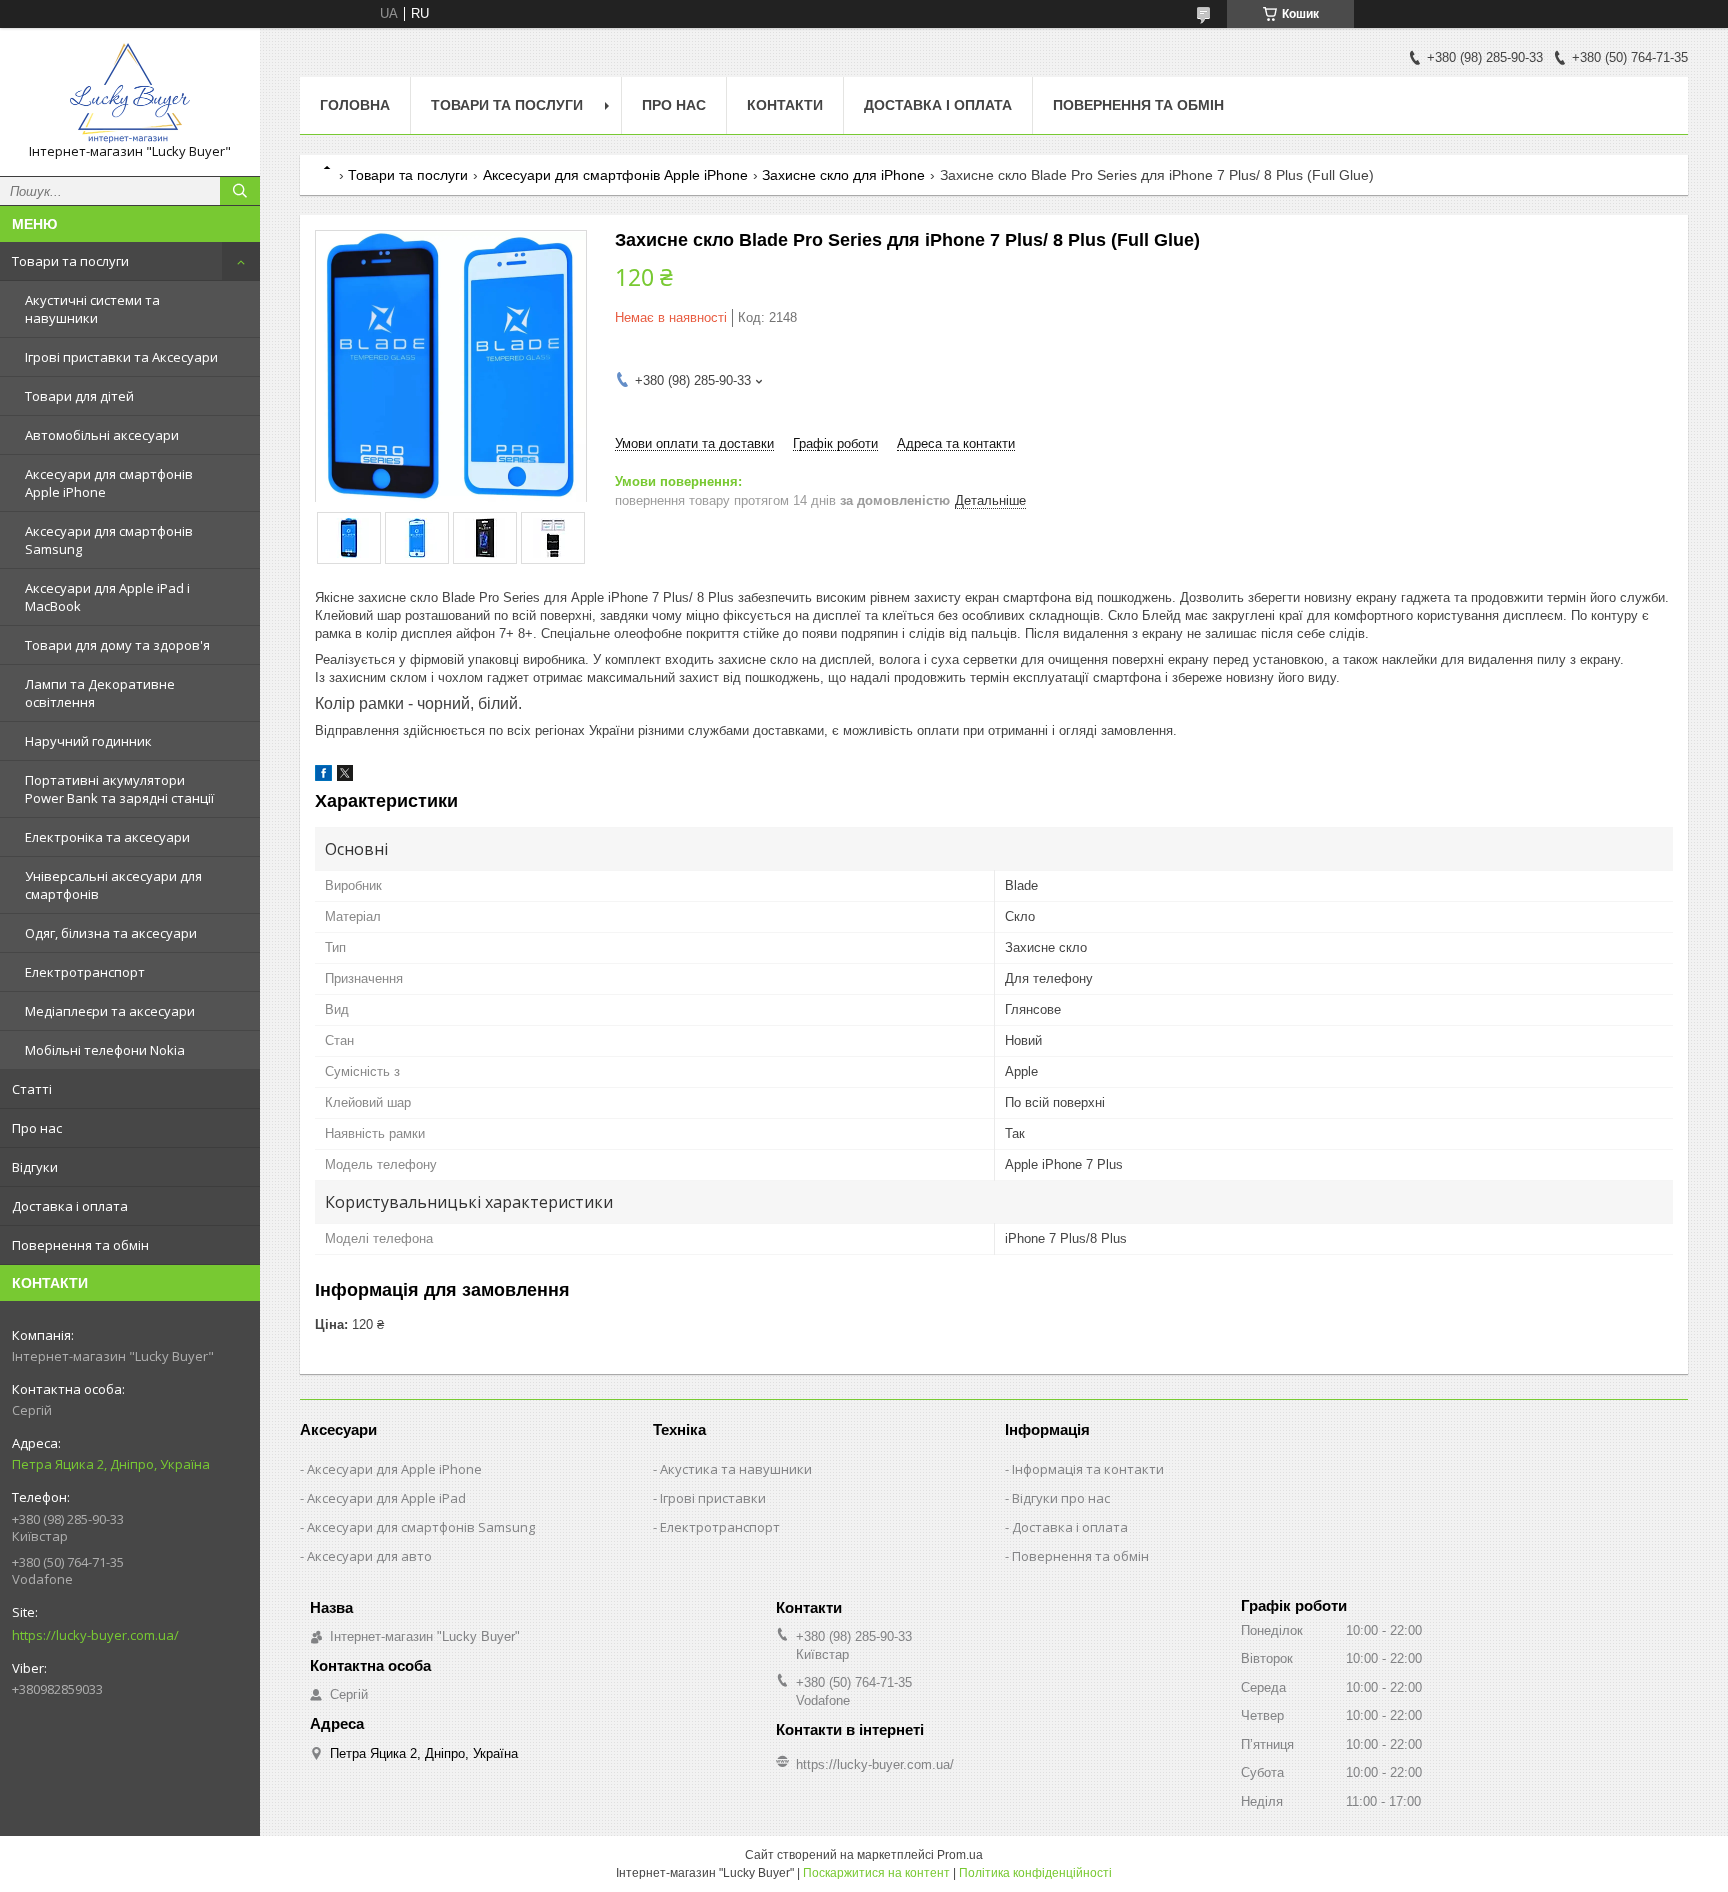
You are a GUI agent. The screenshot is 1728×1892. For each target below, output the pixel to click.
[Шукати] (240, 191)
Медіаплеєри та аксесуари (110, 1011)
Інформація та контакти (1088, 1469)
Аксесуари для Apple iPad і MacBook (107, 597)
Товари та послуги (70, 261)
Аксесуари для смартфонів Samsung (109, 540)
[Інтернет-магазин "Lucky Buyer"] (130, 93)
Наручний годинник (88, 741)
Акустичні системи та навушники (92, 309)
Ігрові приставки (713, 1498)
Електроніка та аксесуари (107, 837)
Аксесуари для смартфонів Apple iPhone (109, 483)
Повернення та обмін (80, 1245)
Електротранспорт (85, 972)
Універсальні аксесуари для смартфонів (113, 885)
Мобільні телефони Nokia (105, 1050)
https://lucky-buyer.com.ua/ (95, 1635)
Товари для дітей (79, 396)
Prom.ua (960, 1855)
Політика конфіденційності (1035, 1873)
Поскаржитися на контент (876, 1873)
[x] (345, 776)
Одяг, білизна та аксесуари (111, 933)
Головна (355, 105)
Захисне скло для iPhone (843, 175)
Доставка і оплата (70, 1206)
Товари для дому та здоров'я (117, 645)
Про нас (37, 1128)
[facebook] (323, 776)
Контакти (785, 105)
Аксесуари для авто (369, 1556)
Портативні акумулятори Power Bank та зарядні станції (119, 789)
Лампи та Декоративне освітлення (100, 693)
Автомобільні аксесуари (102, 435)
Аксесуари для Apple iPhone (394, 1469)
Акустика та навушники (736, 1469)
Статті (32, 1089)
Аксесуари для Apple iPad (386, 1498)
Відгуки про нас (1061, 1498)
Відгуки (35, 1167)
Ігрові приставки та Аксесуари (121, 357)
